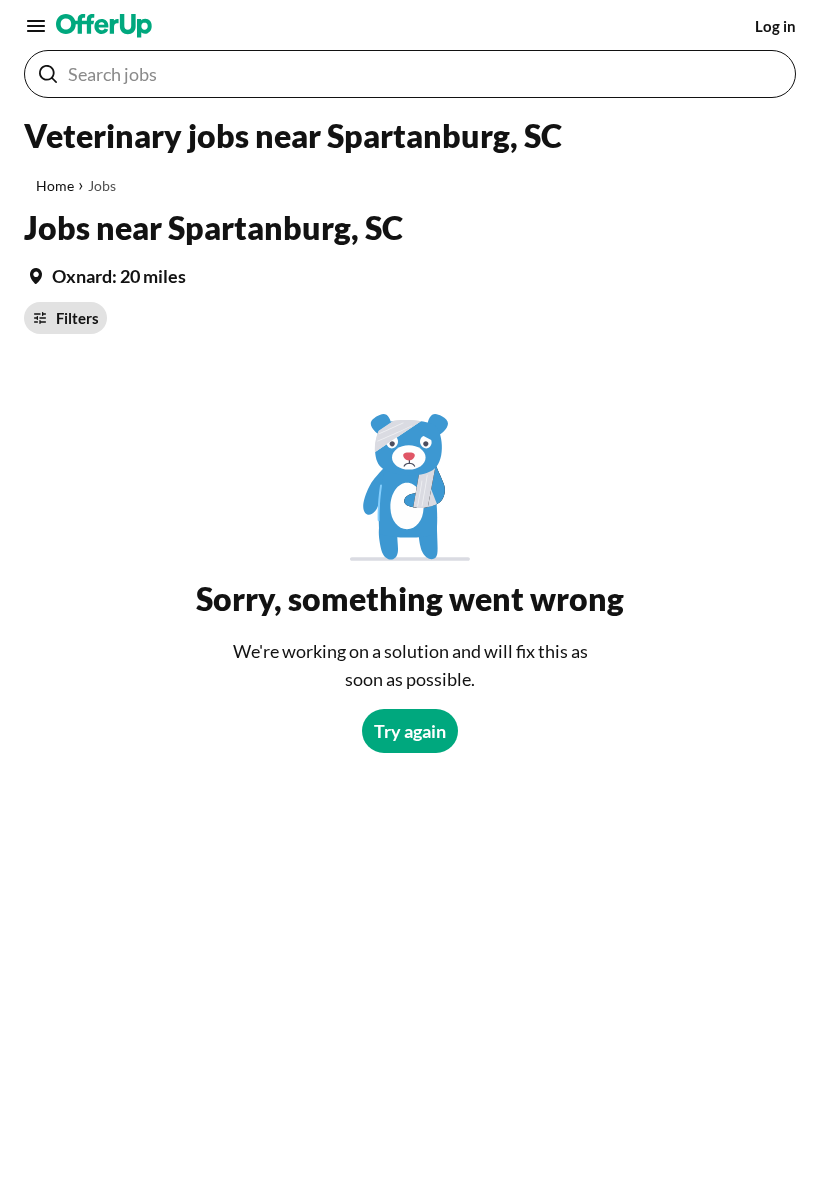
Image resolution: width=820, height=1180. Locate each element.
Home (55, 185)
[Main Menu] (36, 26)
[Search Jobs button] (48, 74)
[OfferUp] (104, 26)
